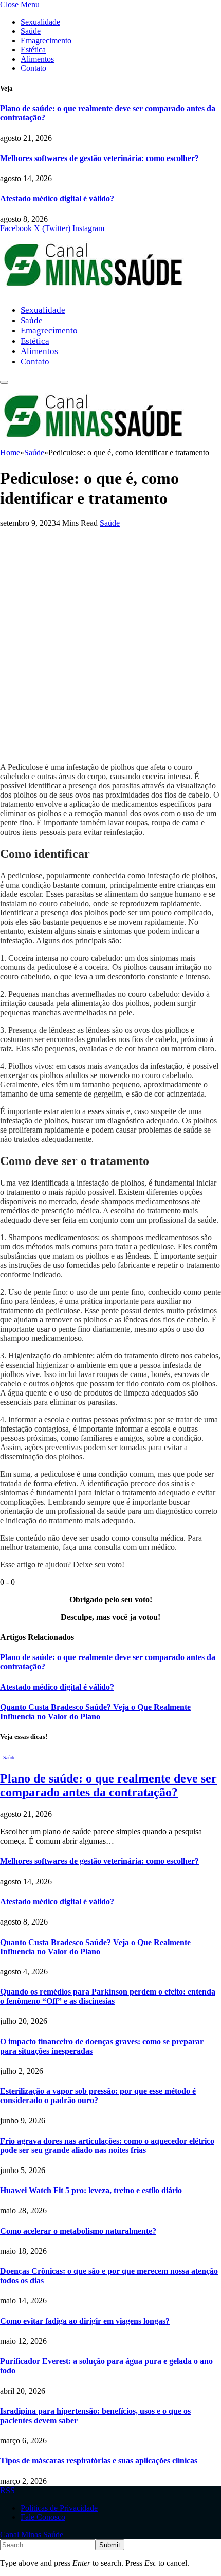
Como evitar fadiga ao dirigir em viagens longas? (85, 2321)
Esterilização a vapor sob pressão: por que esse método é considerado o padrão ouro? (98, 2096)
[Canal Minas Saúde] (93, 292)
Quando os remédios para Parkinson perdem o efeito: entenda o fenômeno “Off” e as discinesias (108, 1996)
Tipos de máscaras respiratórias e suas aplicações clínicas (99, 2460)
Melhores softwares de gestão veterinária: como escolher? (99, 158)
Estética (33, 50)
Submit (110, 2545)
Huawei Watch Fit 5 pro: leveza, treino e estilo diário (91, 2190)
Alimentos (37, 59)
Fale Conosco (43, 2517)
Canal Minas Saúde (32, 2535)
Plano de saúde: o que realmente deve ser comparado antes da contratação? (108, 1785)
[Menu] (4, 382)
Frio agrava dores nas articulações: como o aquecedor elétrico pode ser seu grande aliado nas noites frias (107, 2146)
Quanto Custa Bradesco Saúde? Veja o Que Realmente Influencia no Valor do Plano (95, 1712)
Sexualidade (40, 22)
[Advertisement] (110, 644)
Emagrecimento (46, 40)
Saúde (31, 31)
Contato (33, 68)
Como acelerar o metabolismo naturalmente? (78, 2231)
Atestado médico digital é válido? (57, 198)
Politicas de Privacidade (59, 2508)
